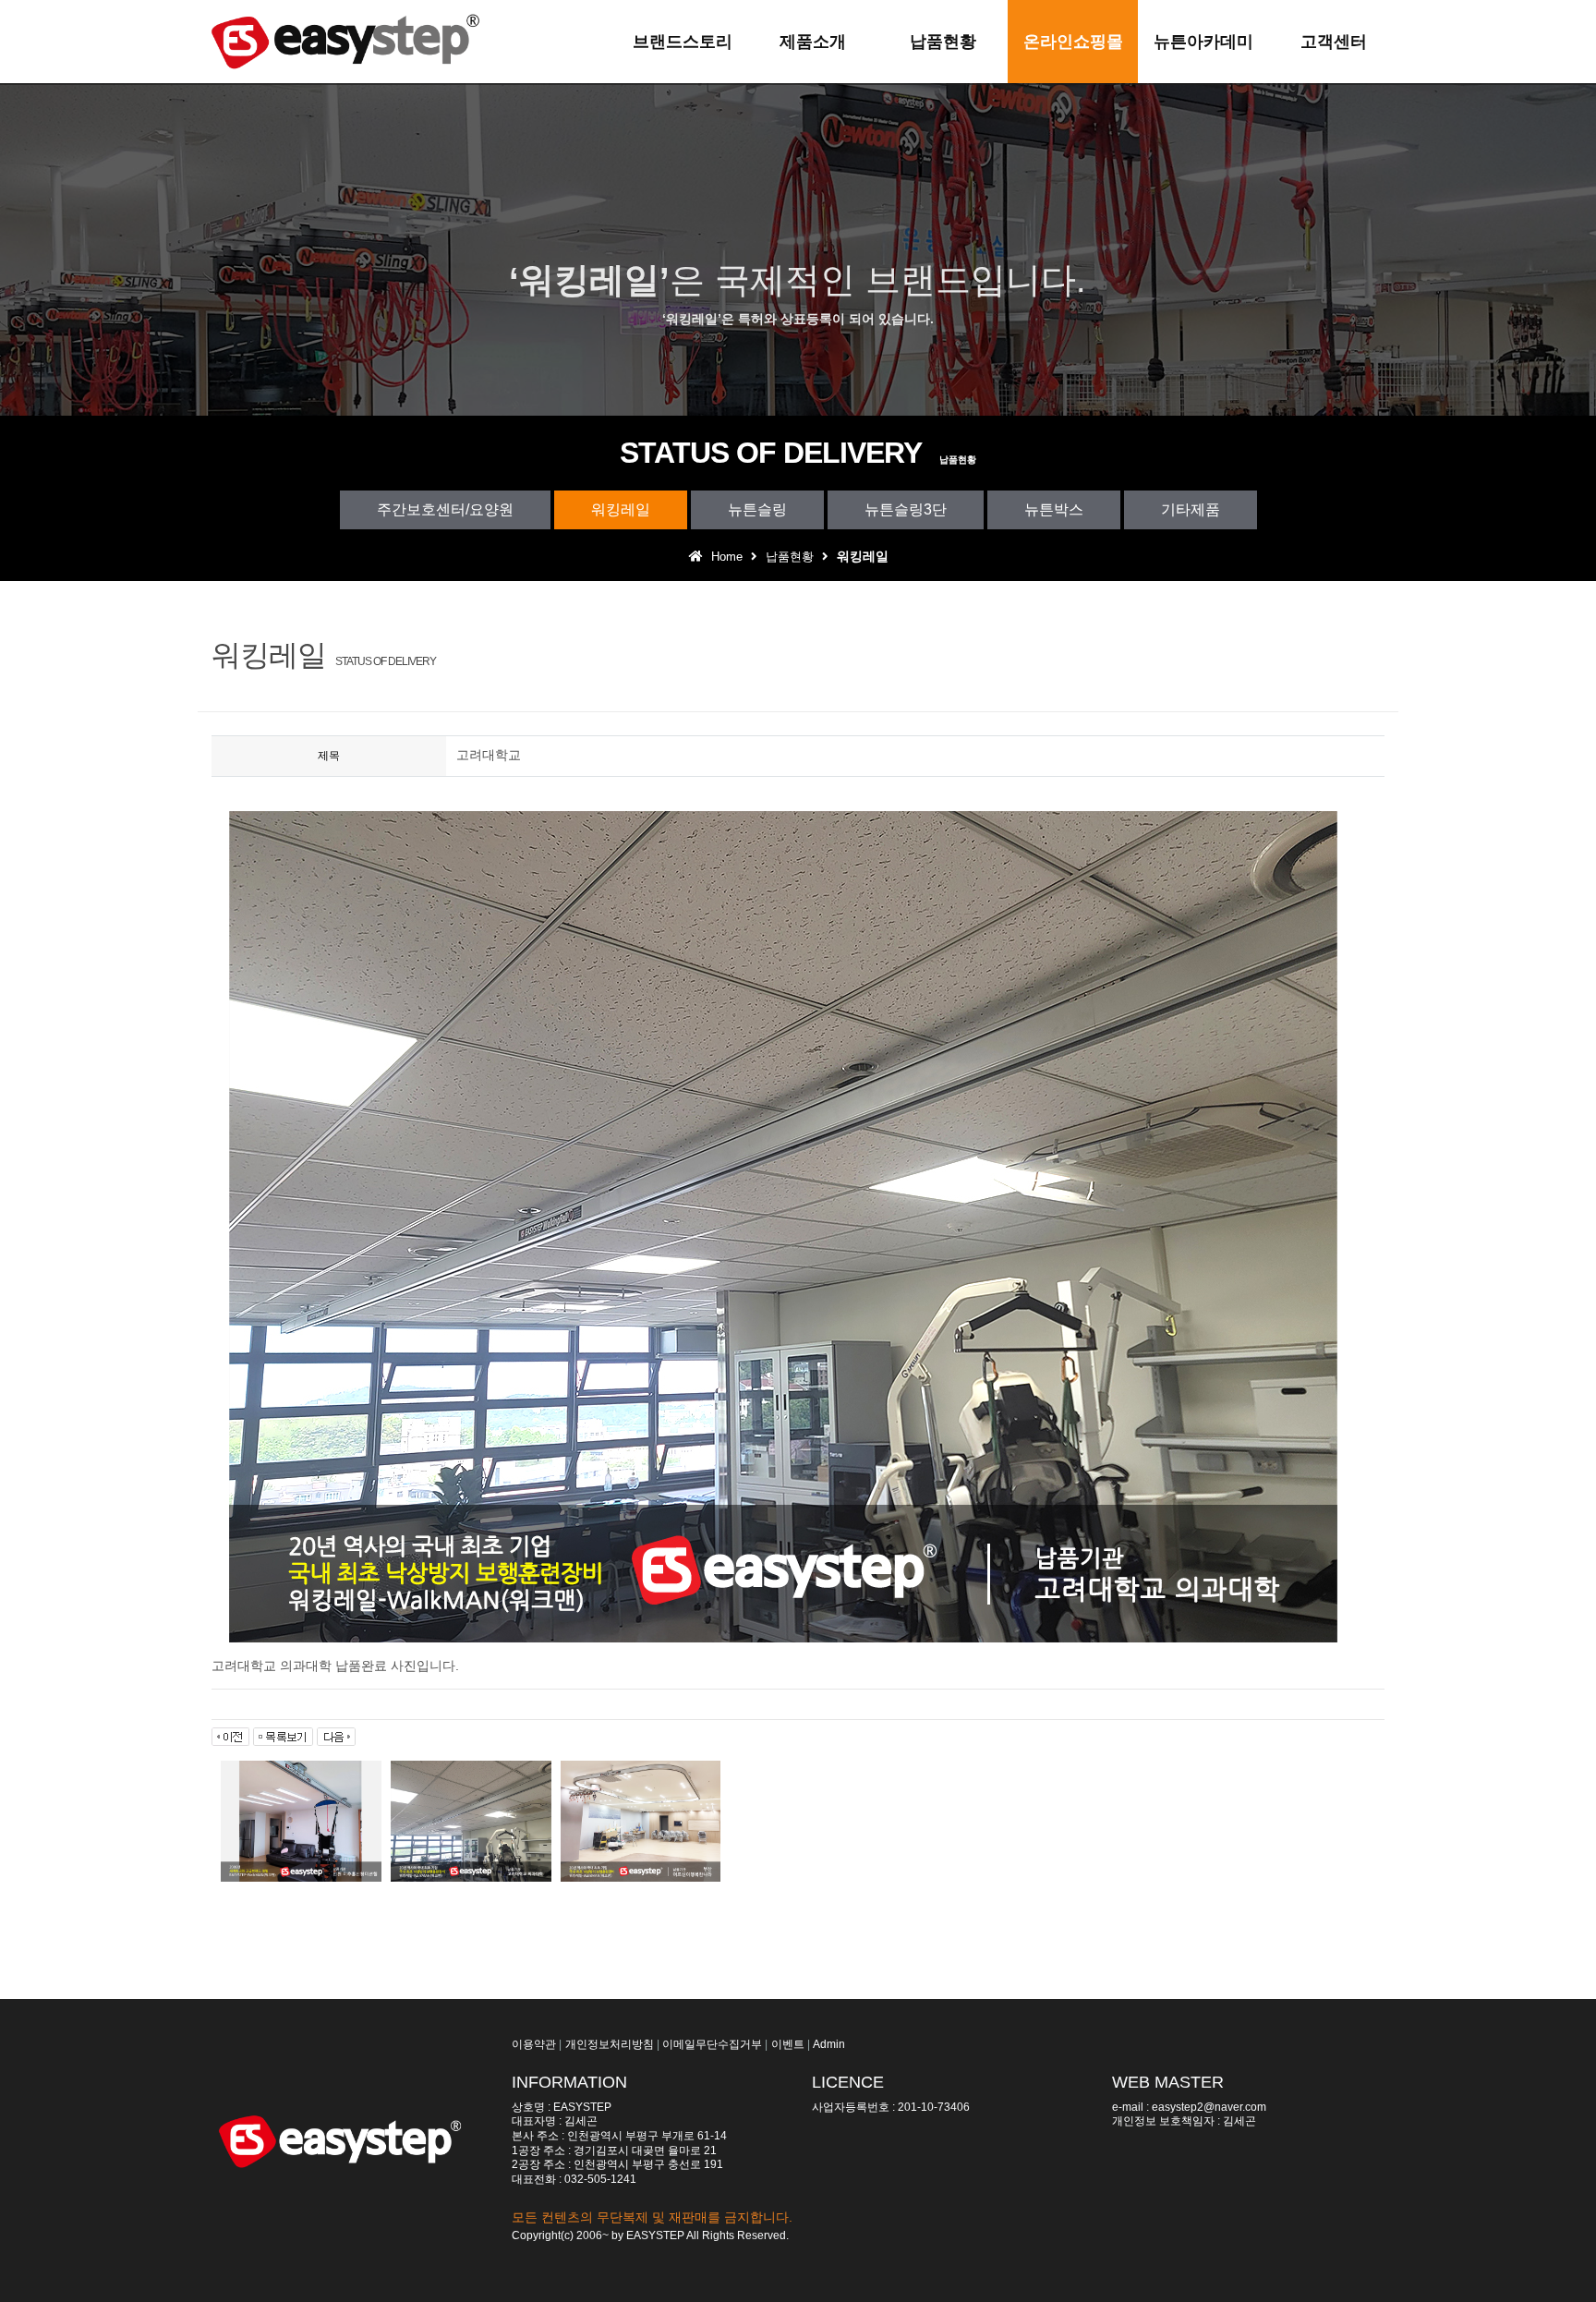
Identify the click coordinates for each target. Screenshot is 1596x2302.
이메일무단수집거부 (712, 2044)
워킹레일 (621, 509)
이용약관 (534, 2044)
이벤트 (788, 2044)
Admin (829, 2044)
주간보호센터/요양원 (445, 509)
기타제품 (1191, 509)
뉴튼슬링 (757, 509)
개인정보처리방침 (610, 2044)
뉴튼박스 (1054, 509)
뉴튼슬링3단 (906, 509)
